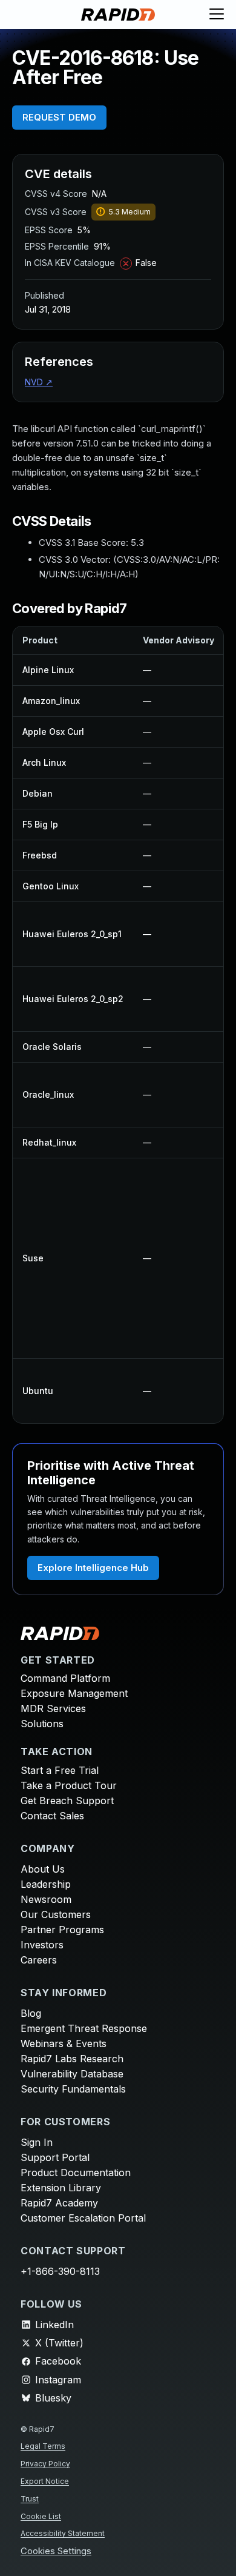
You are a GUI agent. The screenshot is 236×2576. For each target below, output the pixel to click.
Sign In (37, 2142)
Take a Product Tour (69, 1785)
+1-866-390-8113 (60, 2271)
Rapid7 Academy (59, 2203)
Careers (39, 1960)
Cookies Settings (56, 2551)
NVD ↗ (39, 382)
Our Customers (56, 1914)
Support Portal (55, 2157)
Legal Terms (43, 2446)
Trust (30, 2499)
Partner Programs (62, 1930)
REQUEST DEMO (59, 117)
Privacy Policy (45, 2464)
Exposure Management (74, 1693)
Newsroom (46, 1899)
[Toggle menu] (217, 15)
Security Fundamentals (73, 2089)
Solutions (42, 1724)
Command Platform (65, 1678)
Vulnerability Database (72, 2074)
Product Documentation (76, 2173)
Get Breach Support (67, 1801)
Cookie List (41, 2516)
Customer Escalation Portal (83, 2218)
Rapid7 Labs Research (72, 2059)
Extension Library (61, 2188)
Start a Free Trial (60, 1770)
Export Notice (45, 2481)
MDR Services (53, 1708)
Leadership (46, 1884)
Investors (42, 1945)
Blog (31, 2013)
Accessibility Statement (63, 2533)
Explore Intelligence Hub (93, 1568)
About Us (43, 1869)
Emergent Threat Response (84, 2028)
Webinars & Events (64, 2043)
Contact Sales (52, 1816)
